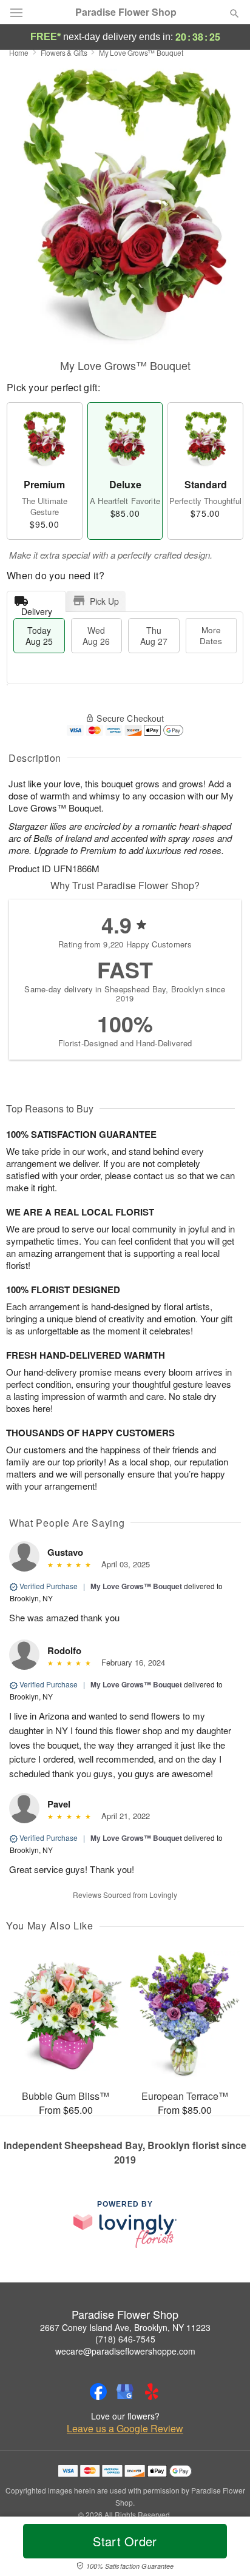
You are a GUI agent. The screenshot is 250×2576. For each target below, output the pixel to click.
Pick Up (104, 601)
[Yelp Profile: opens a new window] (152, 2392)
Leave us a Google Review (125, 2429)
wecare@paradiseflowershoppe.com (125, 2351)
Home (19, 52)
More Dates (211, 635)
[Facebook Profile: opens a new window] (98, 2392)
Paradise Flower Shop (126, 12)
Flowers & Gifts (64, 52)
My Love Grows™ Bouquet (136, 1586)
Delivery (37, 609)
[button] (224, 2549)
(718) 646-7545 (125, 2339)
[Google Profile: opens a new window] (125, 2392)
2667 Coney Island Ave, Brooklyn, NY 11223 (125, 2327)
